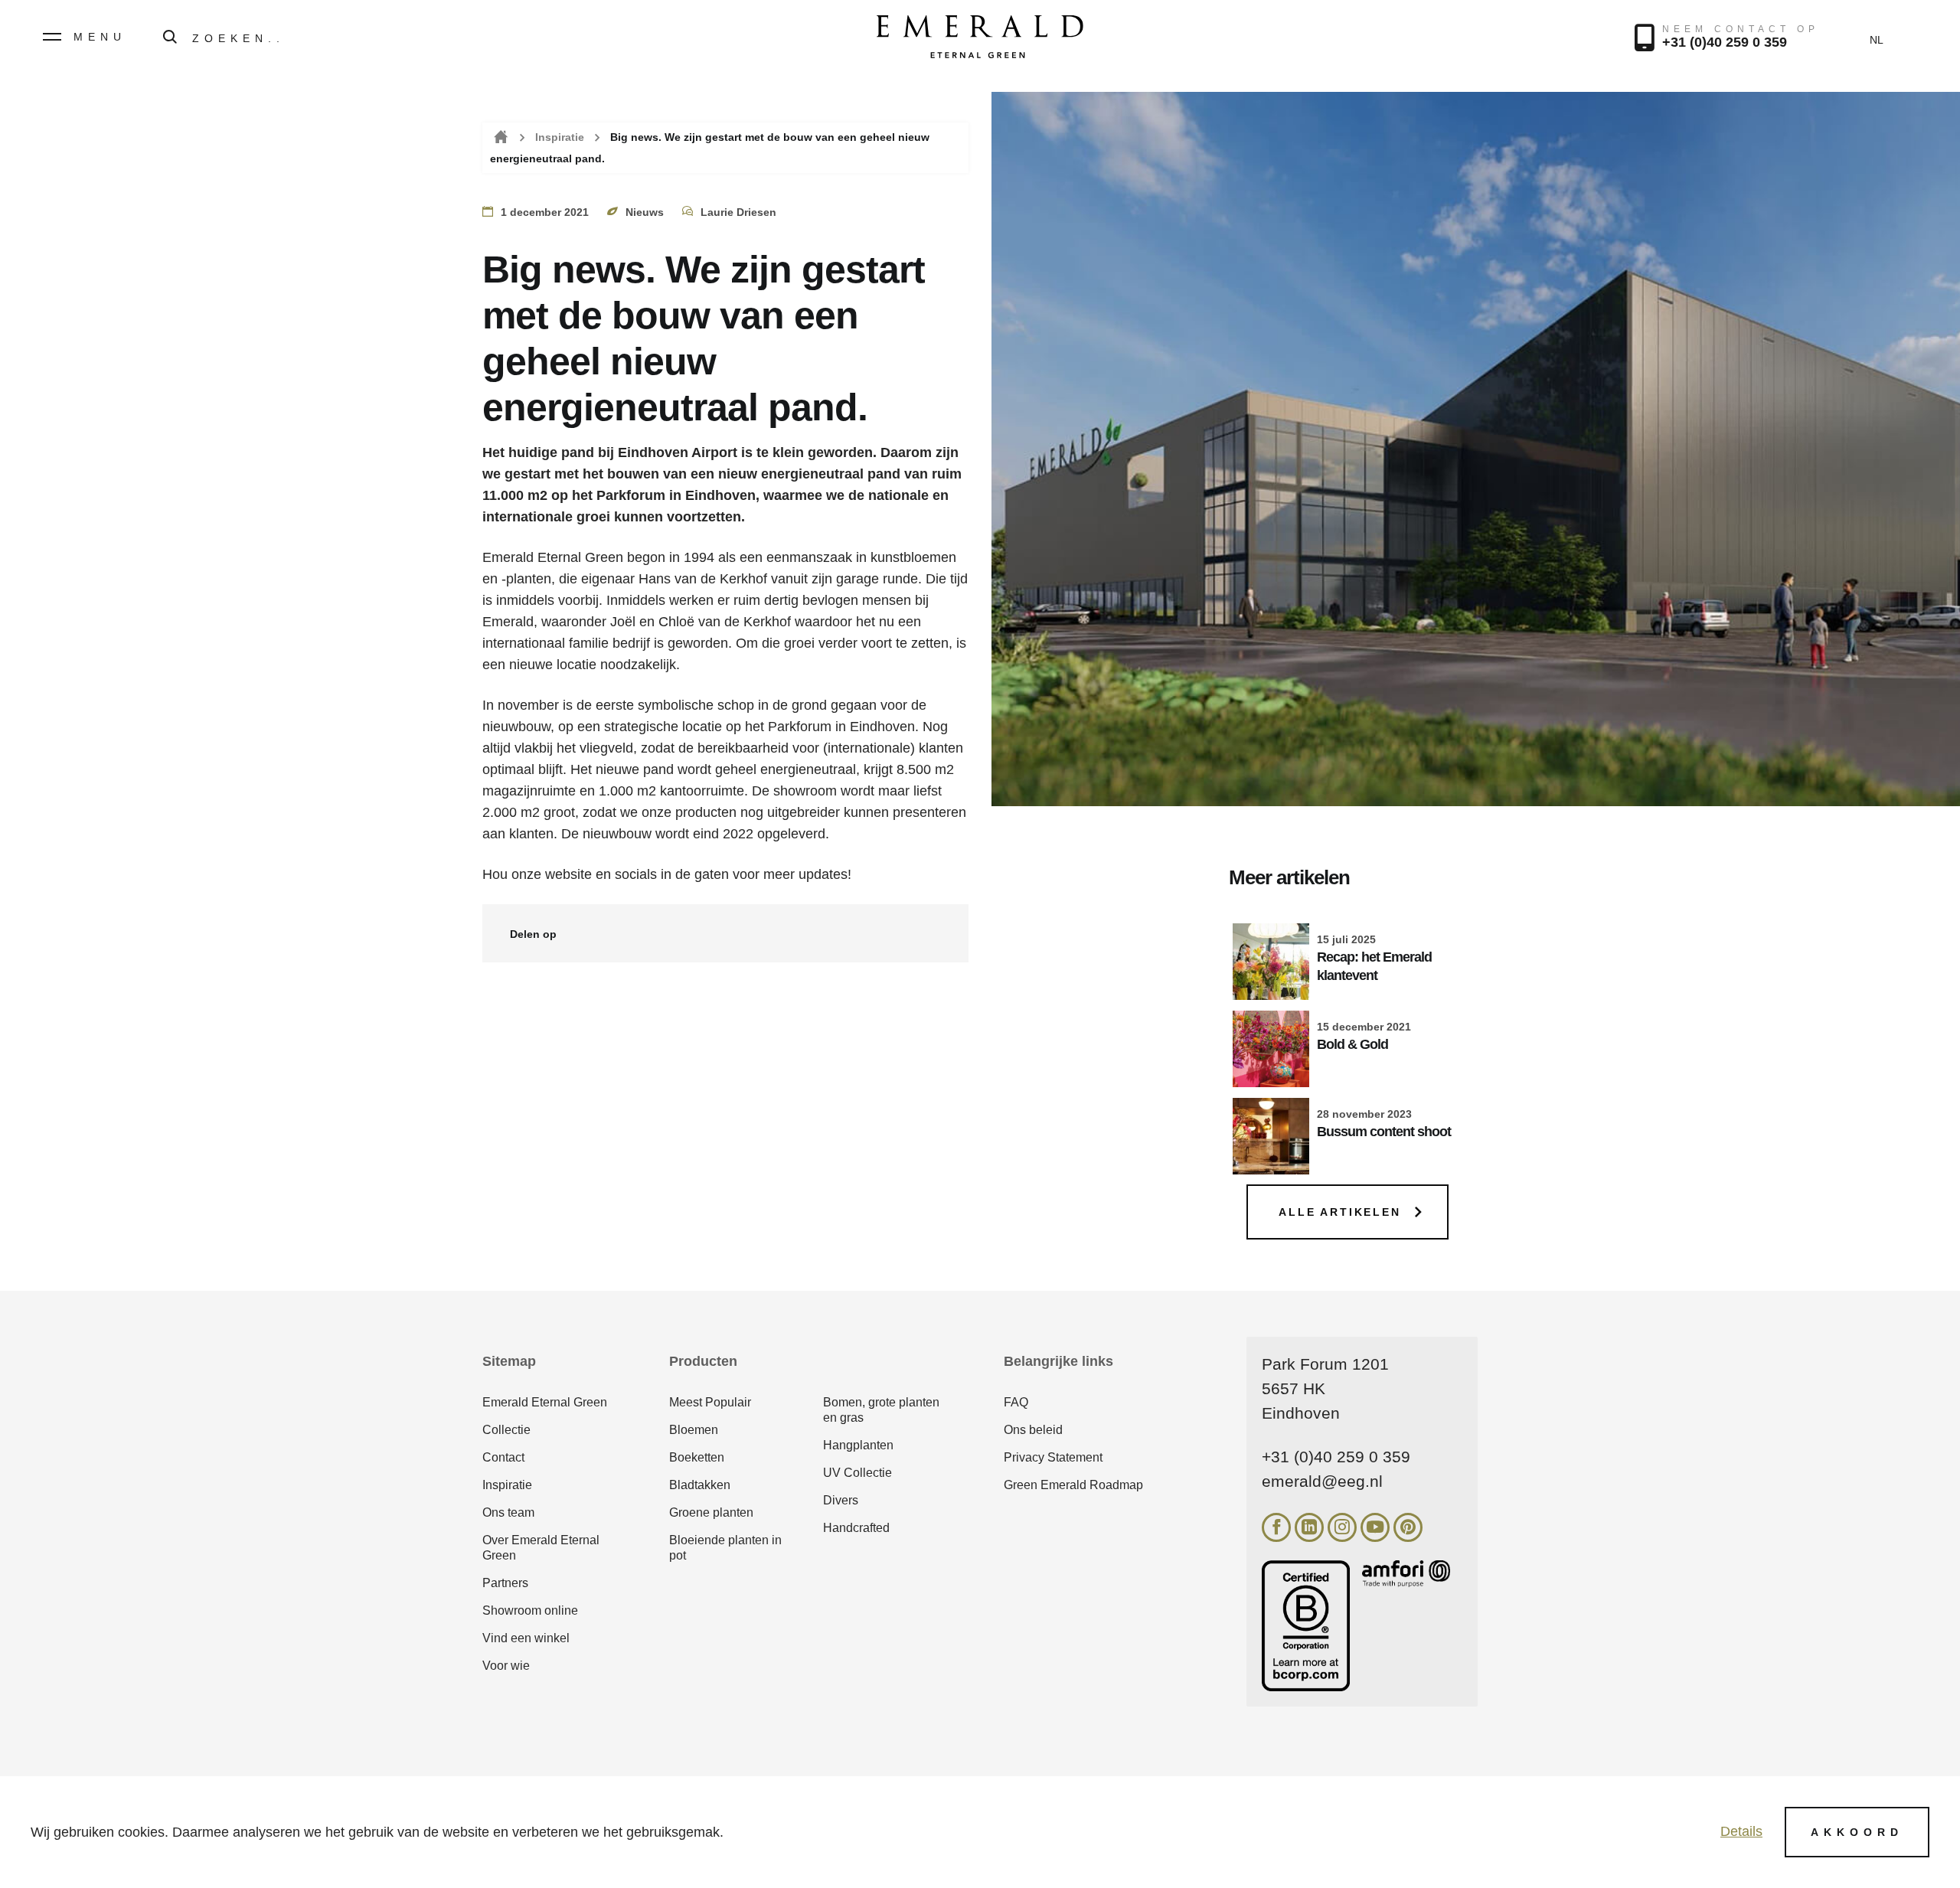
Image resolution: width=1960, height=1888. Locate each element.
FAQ (1016, 1402)
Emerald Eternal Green (545, 1402)
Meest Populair (710, 1402)
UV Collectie (857, 1473)
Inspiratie (560, 137)
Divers (841, 1500)
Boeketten (697, 1457)
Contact (503, 1457)
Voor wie (506, 1666)
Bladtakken (700, 1485)
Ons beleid (1033, 1430)
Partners (505, 1583)
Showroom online (530, 1610)
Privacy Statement (1053, 1457)
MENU (100, 37)
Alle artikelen (1339, 1212)
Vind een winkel (526, 1638)
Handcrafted (856, 1528)
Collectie (506, 1430)
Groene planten (711, 1512)
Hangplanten (858, 1445)
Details (1741, 1831)
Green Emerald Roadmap (1073, 1485)
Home (500, 137)
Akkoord (1857, 1832)
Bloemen (694, 1430)
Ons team (508, 1512)
